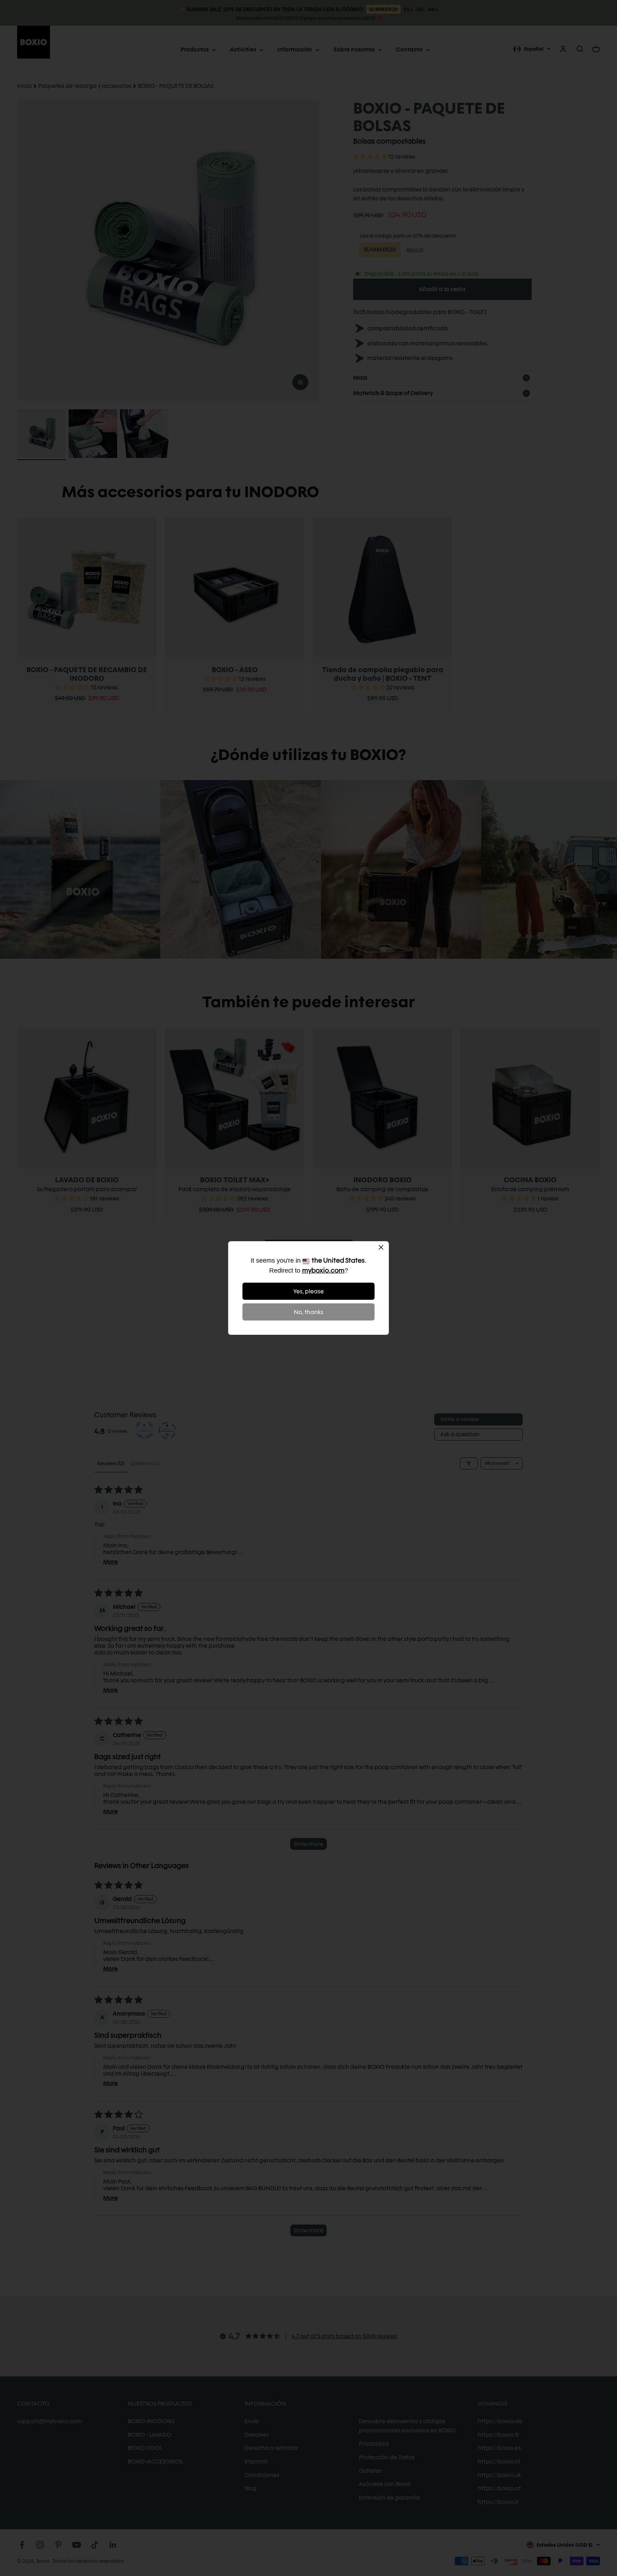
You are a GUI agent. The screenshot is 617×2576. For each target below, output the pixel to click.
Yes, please (309, 1291)
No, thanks (308, 1312)
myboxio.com (323, 1270)
